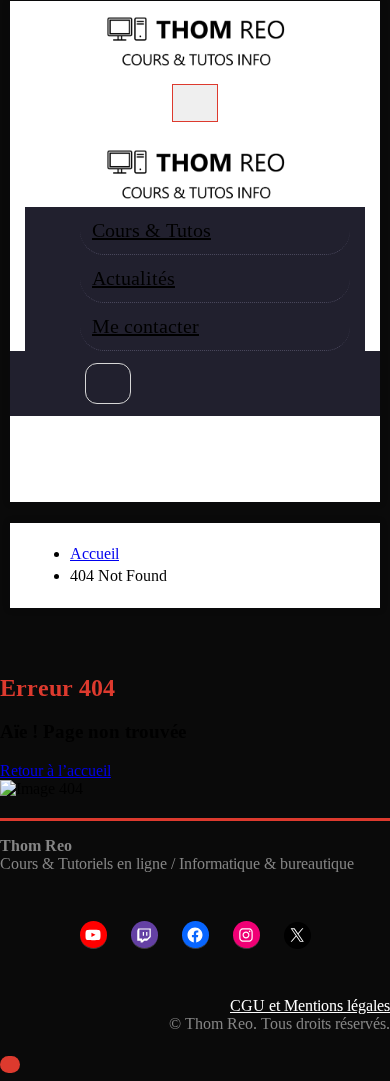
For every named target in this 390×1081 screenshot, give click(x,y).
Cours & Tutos (151, 230)
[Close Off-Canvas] (35, 136)
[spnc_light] (39, 453)
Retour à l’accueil (55, 770)
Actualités (133, 278)
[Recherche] (108, 383)
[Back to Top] (10, 1064)
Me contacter (145, 326)
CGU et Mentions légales (310, 1005)
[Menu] (195, 103)
